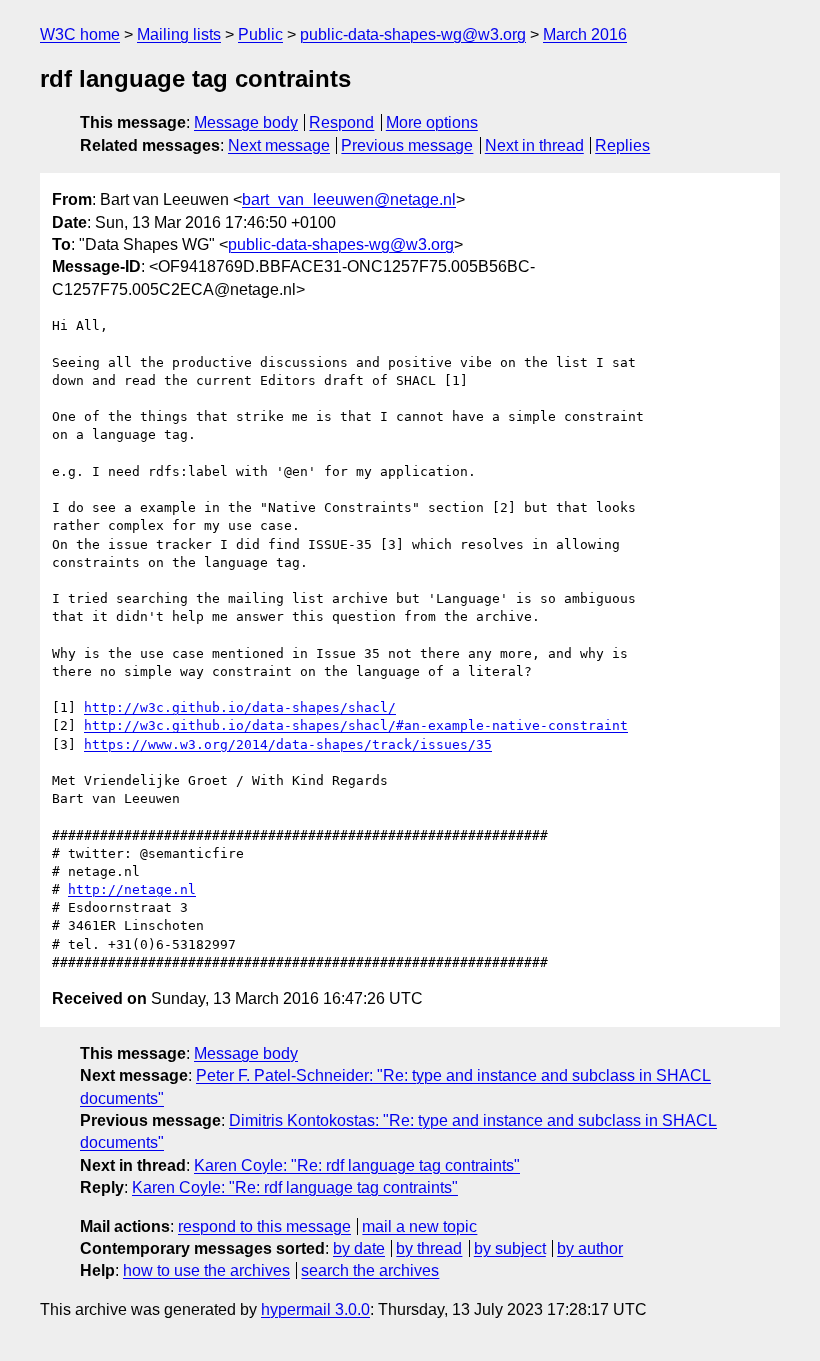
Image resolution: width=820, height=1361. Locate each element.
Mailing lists (179, 34)
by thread (429, 1248)
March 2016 (585, 34)
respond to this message (264, 1226)
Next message (279, 145)
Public (260, 34)
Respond (341, 122)
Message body (246, 122)
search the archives (370, 1270)
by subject (510, 1248)
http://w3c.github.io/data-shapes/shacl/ (240, 707)
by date (359, 1248)
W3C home (80, 34)
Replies (622, 145)
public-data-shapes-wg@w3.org (413, 34)
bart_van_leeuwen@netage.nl (349, 199)
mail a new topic (419, 1226)
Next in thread (534, 145)
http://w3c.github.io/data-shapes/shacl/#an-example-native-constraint (356, 725)
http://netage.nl (132, 889)
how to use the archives (206, 1270)
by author (590, 1248)
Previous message (407, 145)
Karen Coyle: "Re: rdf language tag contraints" (357, 1165)
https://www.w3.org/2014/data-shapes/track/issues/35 (288, 744)
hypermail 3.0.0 (315, 1309)
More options (432, 122)
